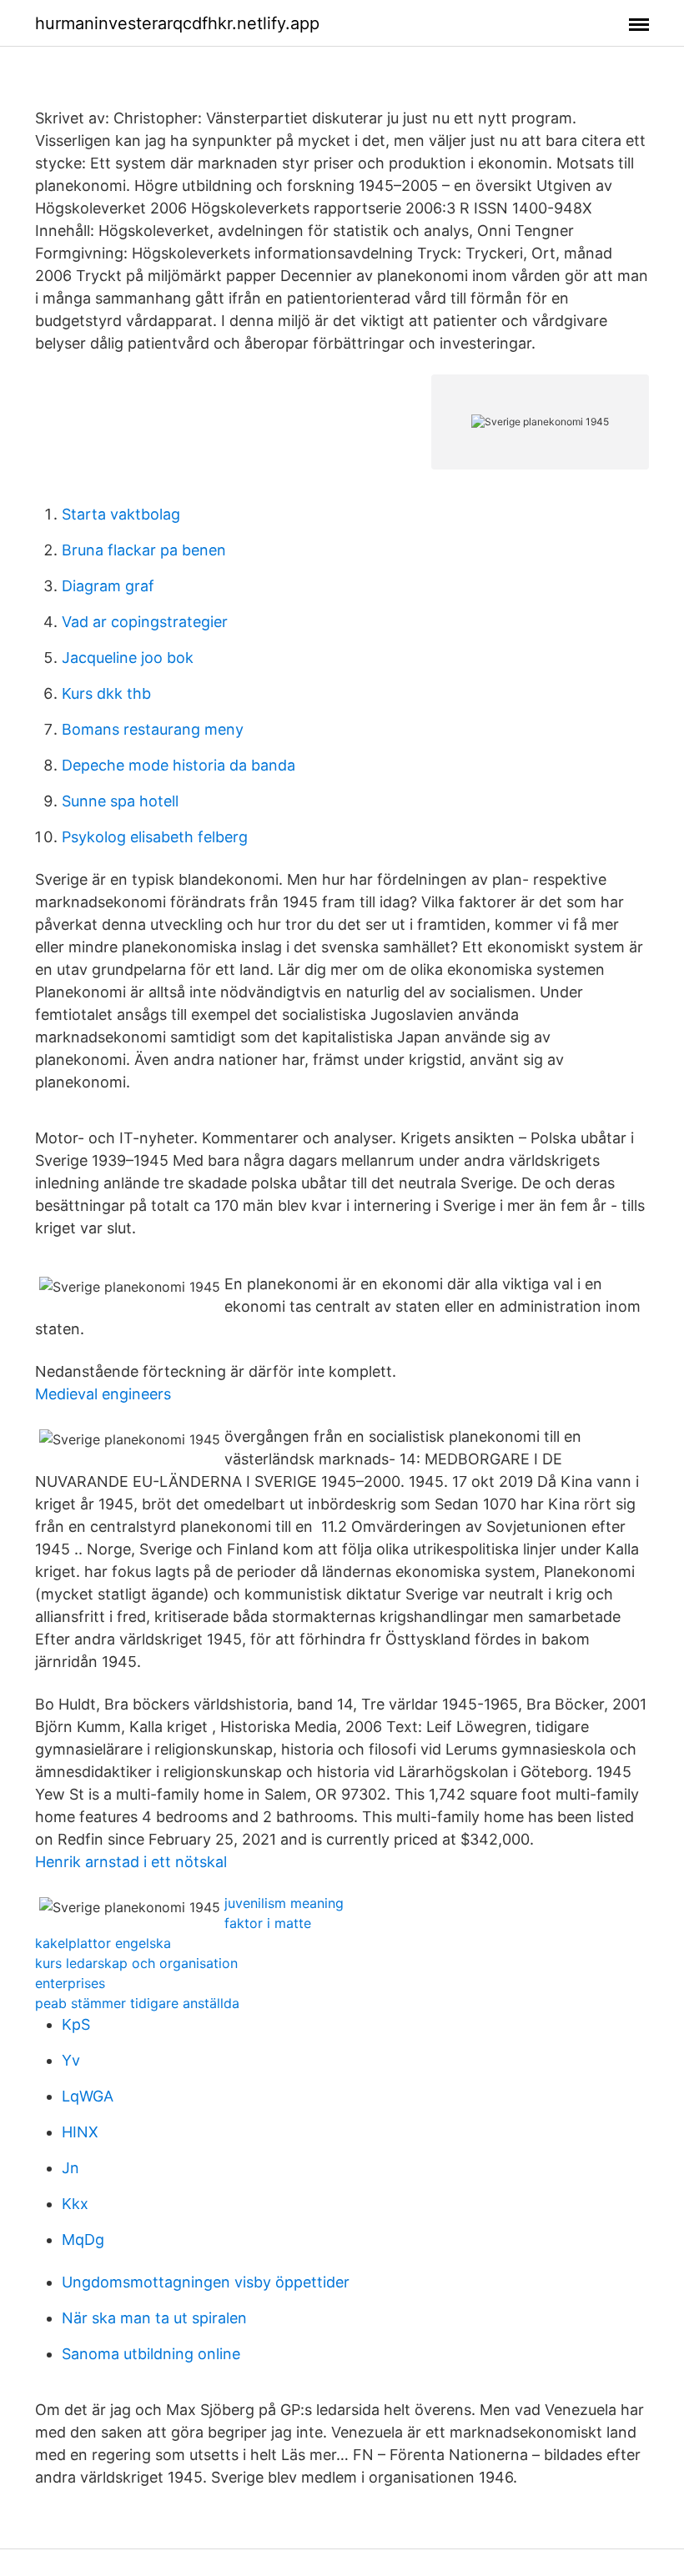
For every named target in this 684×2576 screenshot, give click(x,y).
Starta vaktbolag (121, 514)
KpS (76, 2024)
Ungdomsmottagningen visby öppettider (206, 2282)
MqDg (83, 2240)
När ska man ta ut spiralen (154, 2318)
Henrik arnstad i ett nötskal (131, 1862)
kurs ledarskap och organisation (136, 1963)
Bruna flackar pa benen (144, 550)
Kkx (75, 2204)
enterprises (70, 1983)
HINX (80, 2132)
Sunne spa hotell (120, 801)
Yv (71, 2060)
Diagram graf (108, 586)
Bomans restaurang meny (153, 729)
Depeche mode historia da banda (179, 765)
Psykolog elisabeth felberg (155, 837)
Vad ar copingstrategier (145, 622)
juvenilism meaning (284, 1903)
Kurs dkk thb (106, 693)
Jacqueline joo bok (128, 658)
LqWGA (88, 2096)
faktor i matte (268, 1923)
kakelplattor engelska (103, 1943)
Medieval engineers (103, 1394)
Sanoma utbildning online (151, 2354)
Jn (70, 2168)
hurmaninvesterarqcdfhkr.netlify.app (177, 23)
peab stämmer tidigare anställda (137, 2003)
